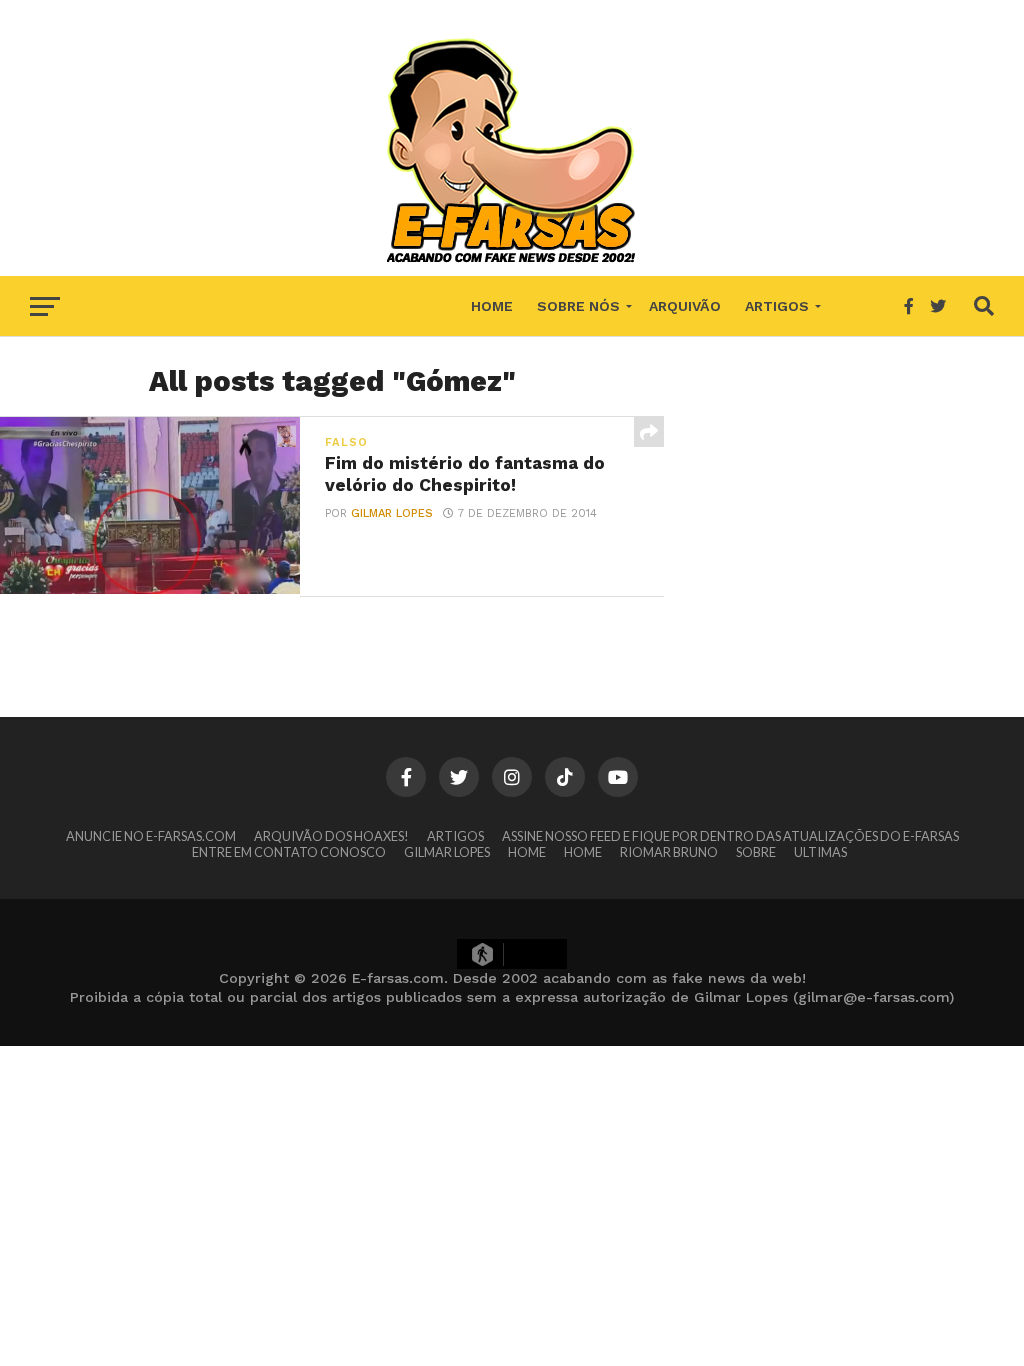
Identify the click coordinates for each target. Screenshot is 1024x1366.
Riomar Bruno (669, 852)
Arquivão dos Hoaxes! (331, 836)
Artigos (777, 306)
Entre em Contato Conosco (289, 852)
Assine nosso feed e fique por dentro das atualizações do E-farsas (730, 836)
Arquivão (685, 306)
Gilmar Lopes (392, 513)
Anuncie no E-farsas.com (151, 836)
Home (492, 306)
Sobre (756, 852)
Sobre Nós (578, 306)
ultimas (820, 852)
